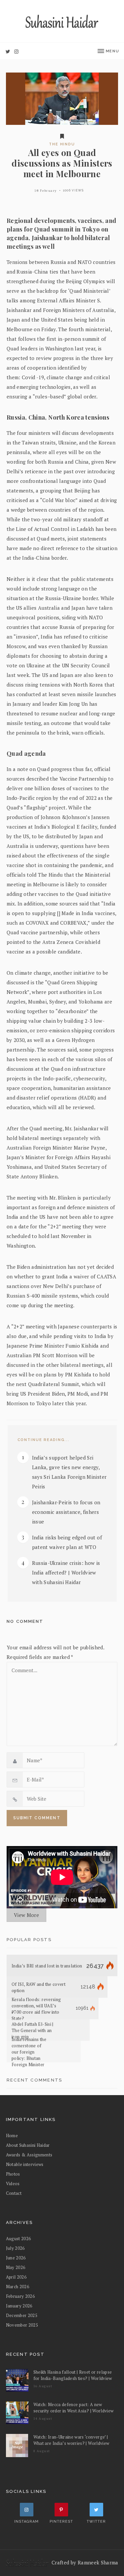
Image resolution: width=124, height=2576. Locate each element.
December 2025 (22, 2315)
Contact (14, 2193)
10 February (46, 191)
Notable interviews (25, 2164)
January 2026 (19, 2306)
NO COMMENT (25, 1621)
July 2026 (15, 2248)
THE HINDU (62, 144)
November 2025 (22, 2325)
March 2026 (18, 2287)
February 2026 (21, 2296)
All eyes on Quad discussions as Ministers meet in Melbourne (62, 163)
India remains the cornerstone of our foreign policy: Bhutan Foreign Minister (29, 2052)
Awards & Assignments (29, 2155)
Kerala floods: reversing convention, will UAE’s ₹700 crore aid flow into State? (36, 2009)
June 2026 (16, 2258)
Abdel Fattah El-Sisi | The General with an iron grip (33, 2030)
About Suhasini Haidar (28, 2145)
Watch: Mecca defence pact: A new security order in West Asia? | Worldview (74, 2408)
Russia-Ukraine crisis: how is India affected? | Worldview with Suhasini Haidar (66, 1572)
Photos (13, 2174)
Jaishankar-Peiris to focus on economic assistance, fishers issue (66, 1512)
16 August (43, 2386)
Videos (13, 2184)
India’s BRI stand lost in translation (47, 1966)
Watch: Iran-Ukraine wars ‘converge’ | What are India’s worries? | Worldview (71, 2440)
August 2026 (19, 2239)
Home (12, 2136)
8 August (42, 2451)
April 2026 (16, 2277)
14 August (43, 2419)
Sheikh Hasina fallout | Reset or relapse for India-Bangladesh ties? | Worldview (73, 2375)
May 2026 (16, 2267)
